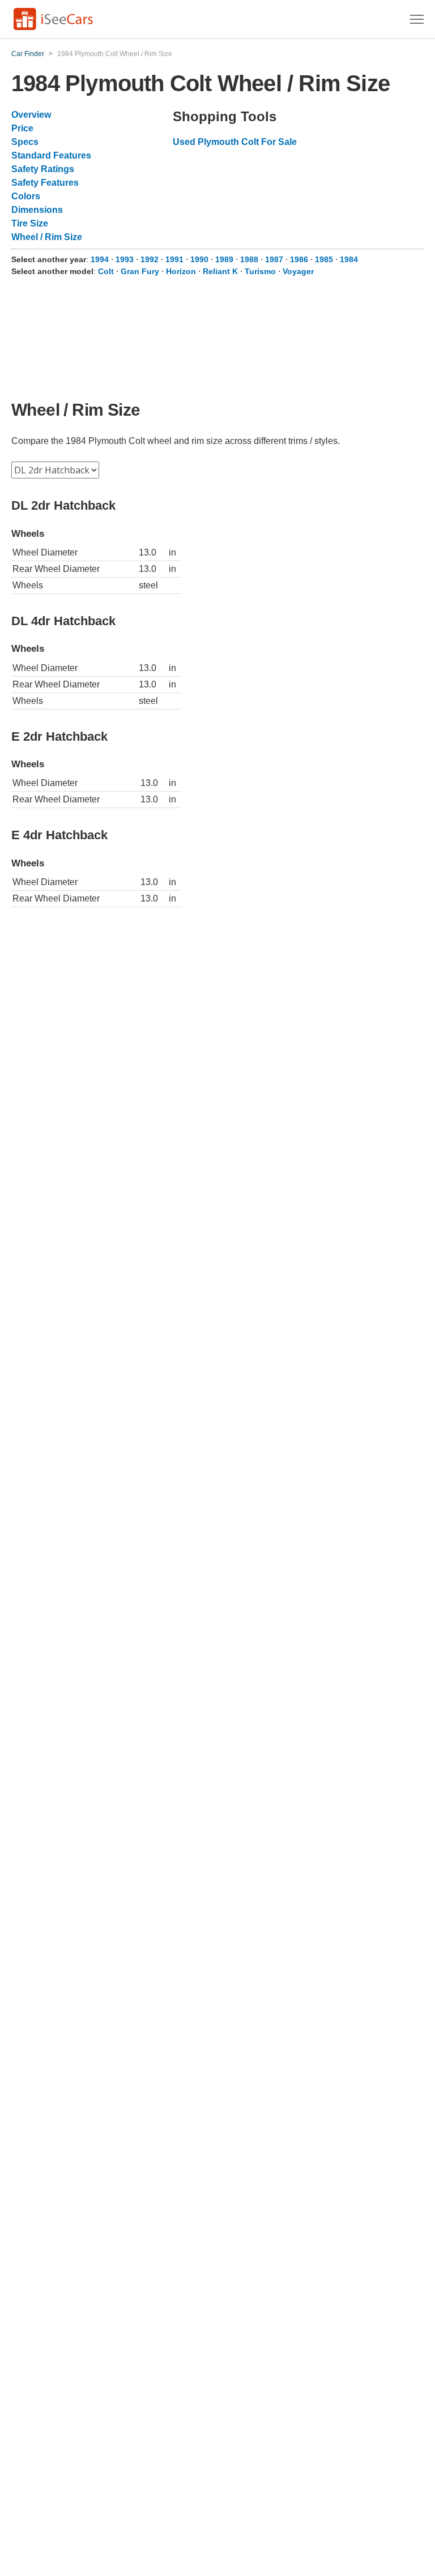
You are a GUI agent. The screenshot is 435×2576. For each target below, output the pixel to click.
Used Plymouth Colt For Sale (235, 142)
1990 (199, 259)
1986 (299, 259)
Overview (31, 115)
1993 (125, 259)
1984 (349, 259)
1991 (174, 259)
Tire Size (30, 223)
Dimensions (37, 210)
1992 (150, 259)
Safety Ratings (43, 169)
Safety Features (45, 183)
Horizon (181, 271)
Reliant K (220, 271)
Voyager (298, 271)
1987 (274, 259)
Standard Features (51, 155)
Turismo (260, 271)
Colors (26, 196)
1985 (324, 259)
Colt (106, 271)
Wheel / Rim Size (47, 237)
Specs (25, 142)
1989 (224, 259)
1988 (249, 259)
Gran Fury (140, 271)
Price (22, 128)
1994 (100, 259)
